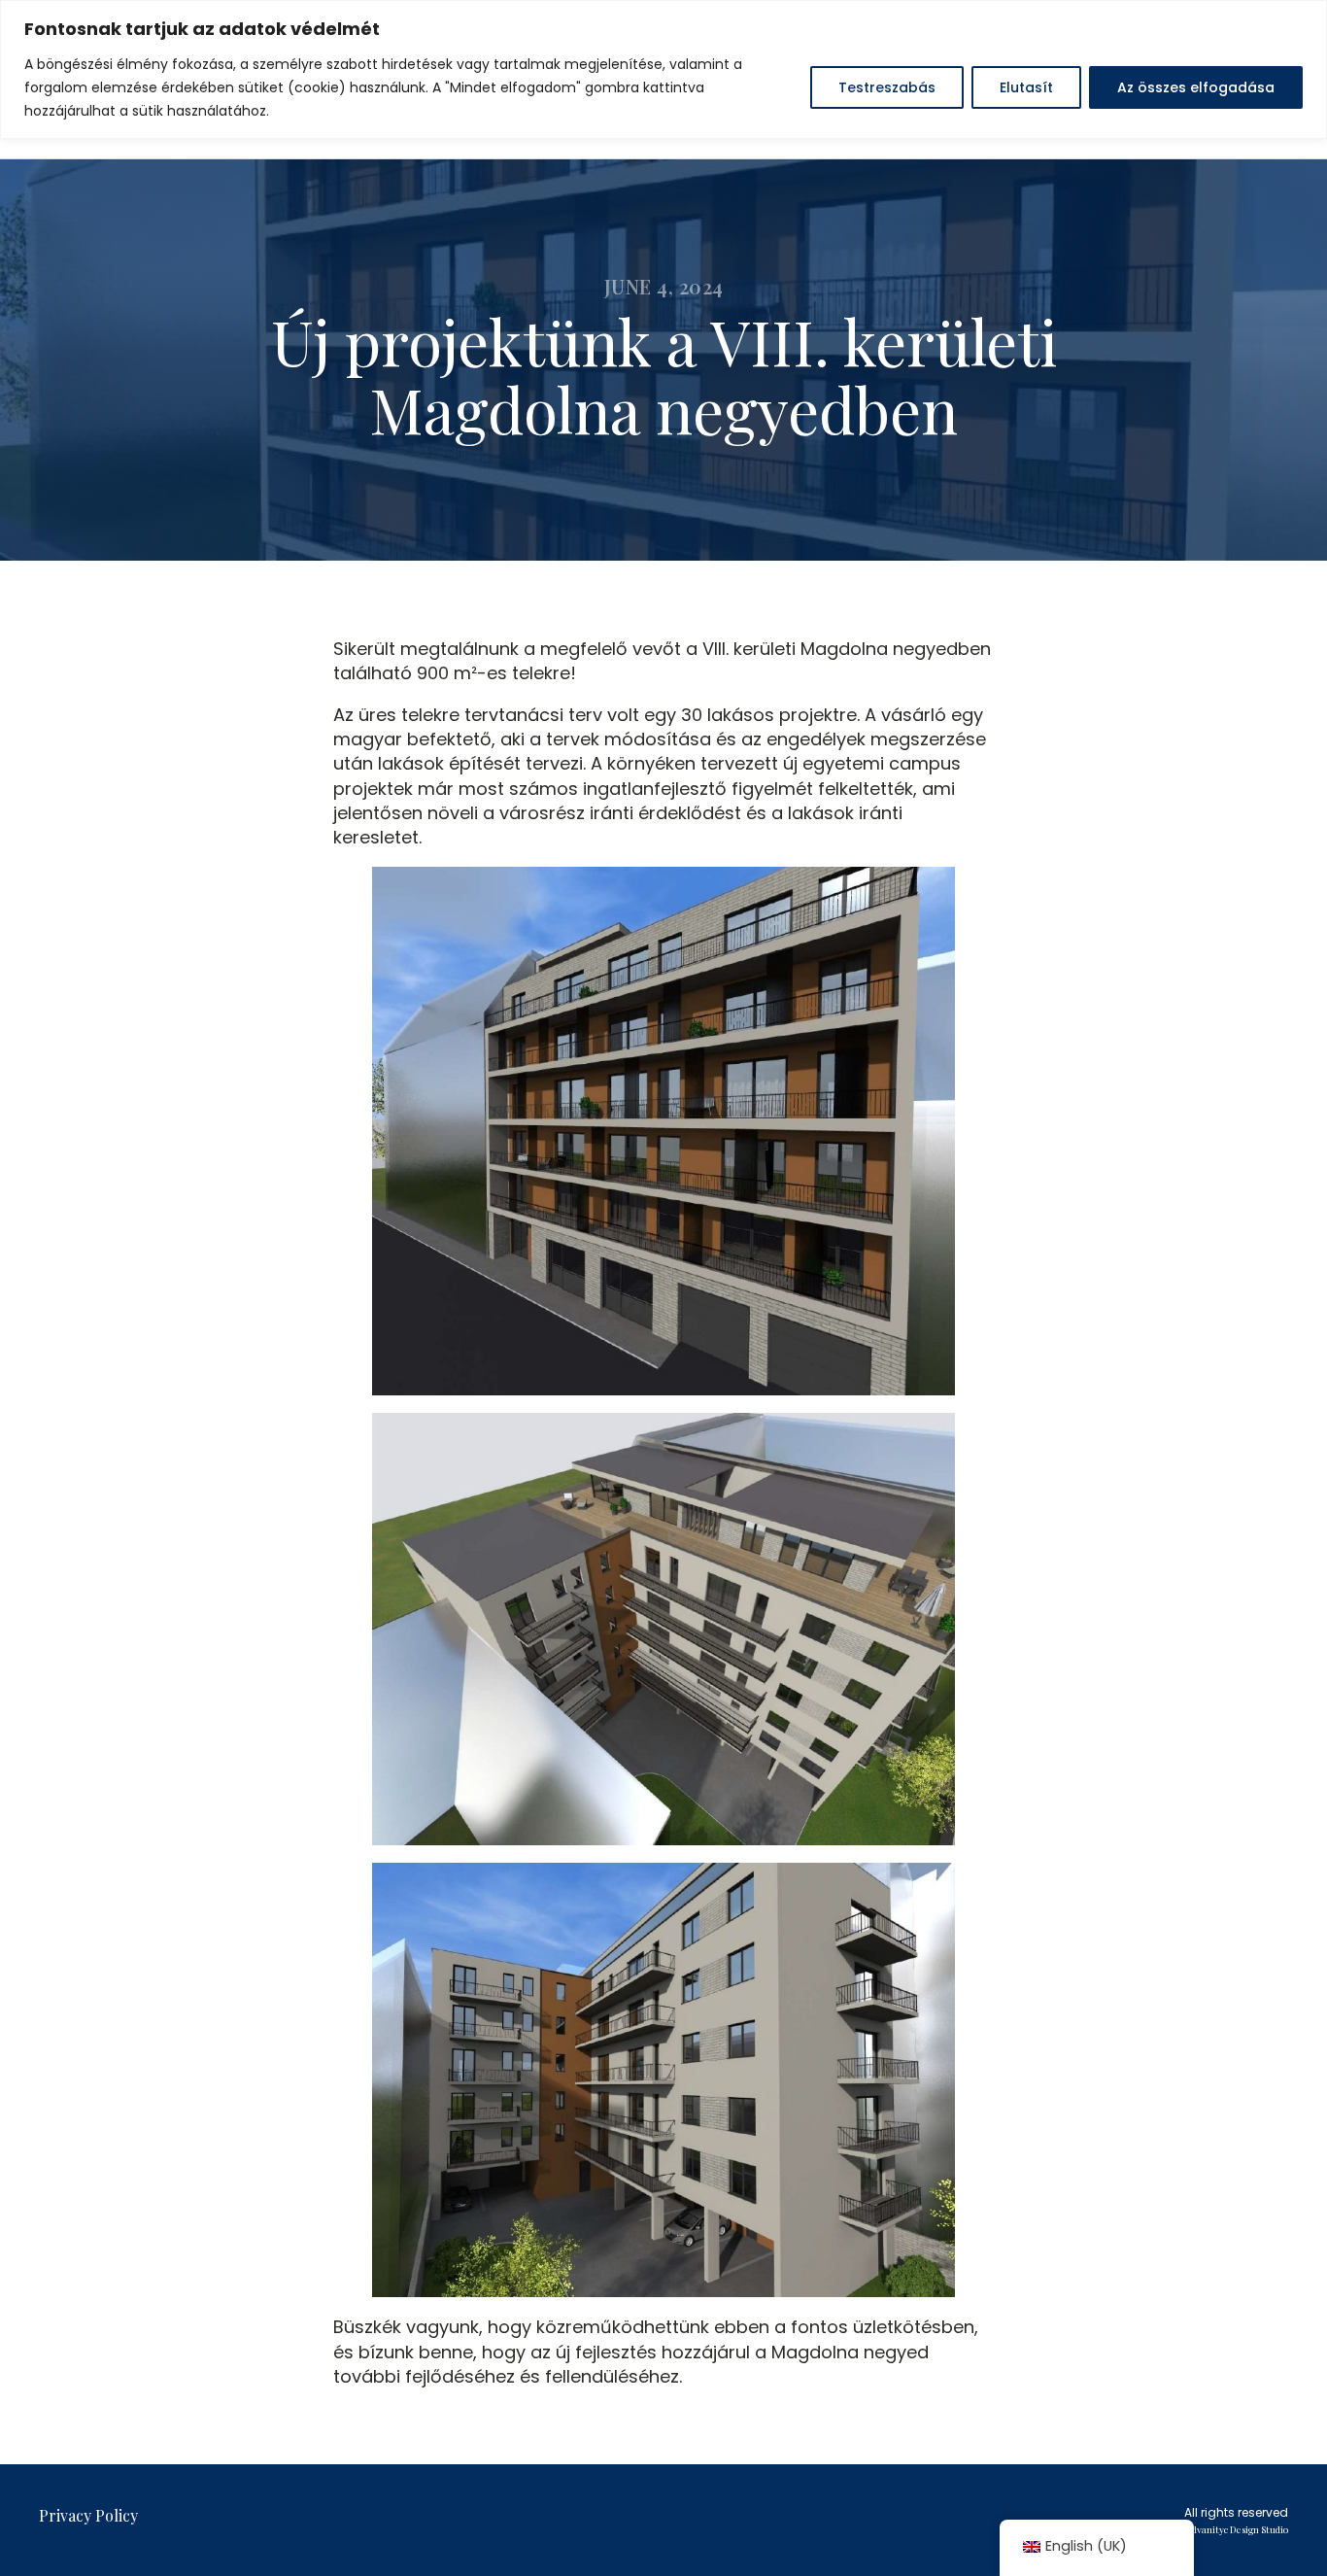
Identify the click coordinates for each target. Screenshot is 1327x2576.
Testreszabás (887, 87)
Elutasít (1026, 87)
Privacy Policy (88, 2515)
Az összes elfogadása (1196, 87)
